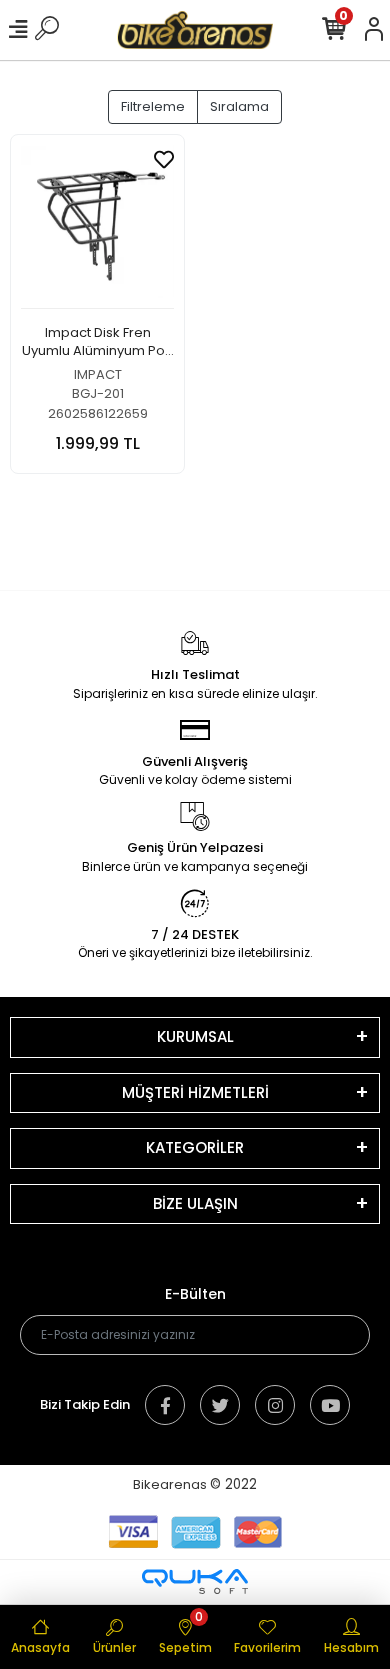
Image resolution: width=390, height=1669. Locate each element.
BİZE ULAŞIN (195, 1203)
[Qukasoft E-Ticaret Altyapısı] (195, 1581)
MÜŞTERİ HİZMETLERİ (195, 1092)
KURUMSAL (195, 1036)
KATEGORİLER (195, 1147)
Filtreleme (153, 106)
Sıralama (239, 106)
